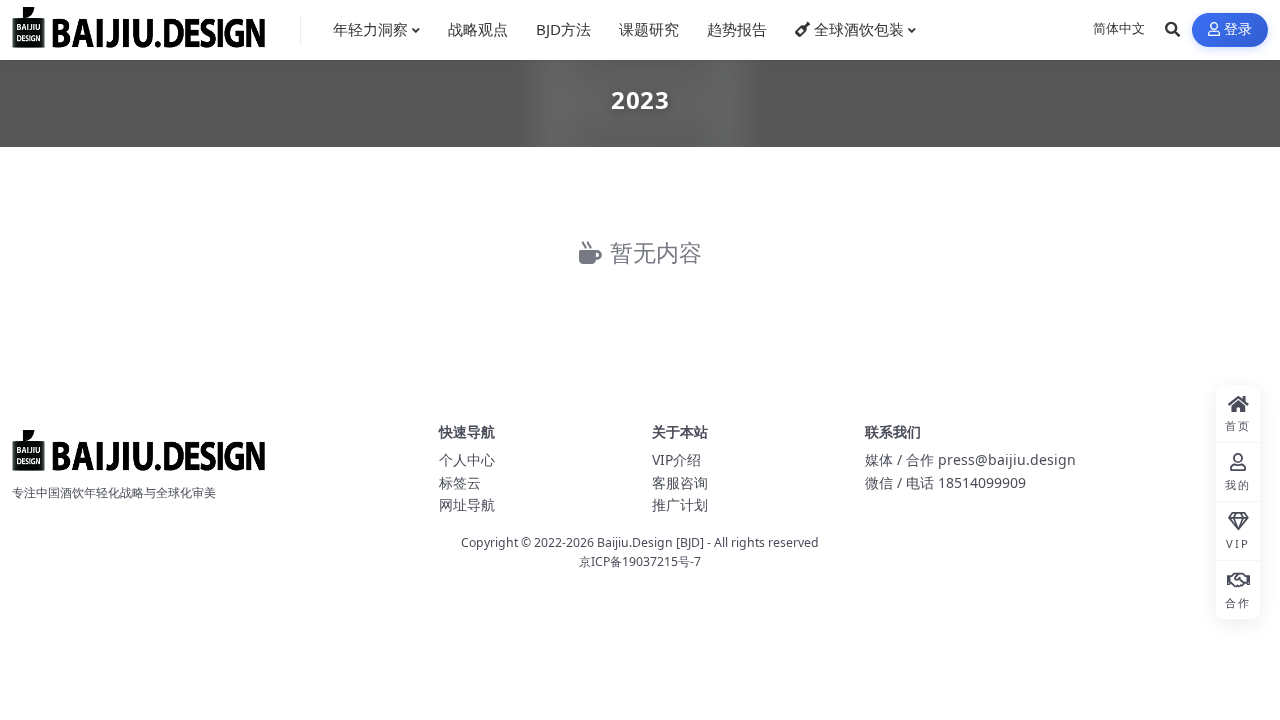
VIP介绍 (676, 459)
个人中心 (467, 459)
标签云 (460, 482)
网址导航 (467, 504)
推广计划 (680, 504)
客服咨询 (680, 482)
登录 (1238, 29)
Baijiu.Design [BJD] (650, 542)
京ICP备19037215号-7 (640, 561)
